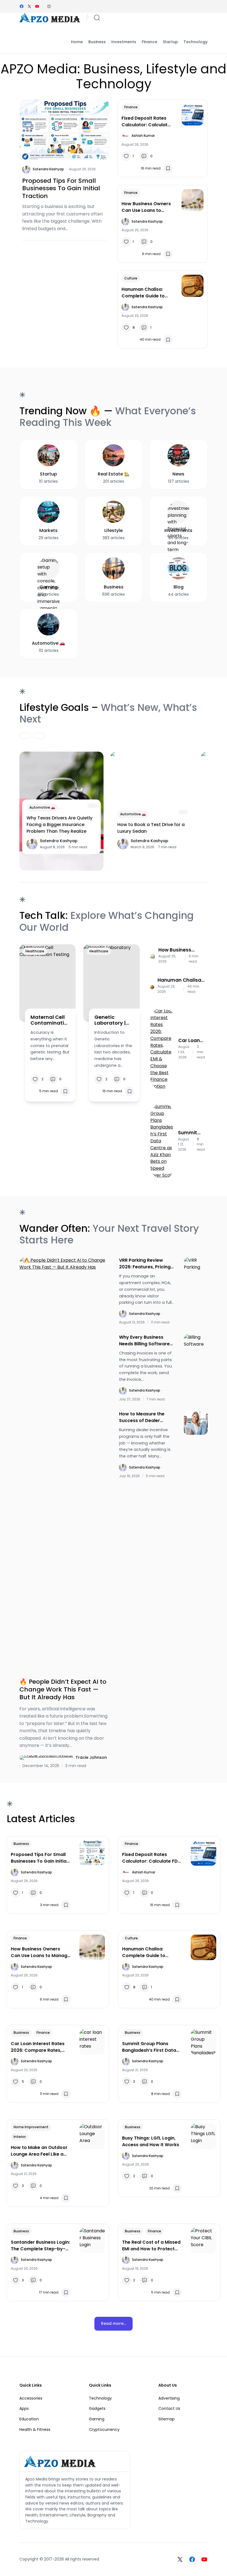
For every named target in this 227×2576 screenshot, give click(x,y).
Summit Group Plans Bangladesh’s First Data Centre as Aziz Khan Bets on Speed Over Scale (191, 1133)
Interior (20, 2137)
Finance (131, 107)
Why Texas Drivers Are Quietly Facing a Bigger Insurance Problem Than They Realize (60, 825)
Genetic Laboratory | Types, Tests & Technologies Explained (113, 1020)
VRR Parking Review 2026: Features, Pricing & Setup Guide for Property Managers (145, 1264)
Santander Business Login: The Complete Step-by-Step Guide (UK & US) (40, 2246)
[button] (49, 6)
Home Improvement (31, 2127)
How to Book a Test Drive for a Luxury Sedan (151, 828)
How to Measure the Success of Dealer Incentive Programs (142, 1417)
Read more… (114, 2323)
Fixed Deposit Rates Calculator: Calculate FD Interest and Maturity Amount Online (146, 122)
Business (21, 1844)
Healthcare (35, 951)
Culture (131, 278)
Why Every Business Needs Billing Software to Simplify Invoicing (144, 1341)
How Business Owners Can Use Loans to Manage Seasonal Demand (146, 207)
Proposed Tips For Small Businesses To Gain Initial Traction (61, 188)
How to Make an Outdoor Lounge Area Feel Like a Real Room (39, 2151)
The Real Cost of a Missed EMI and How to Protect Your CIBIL (151, 2246)
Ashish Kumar (143, 136)
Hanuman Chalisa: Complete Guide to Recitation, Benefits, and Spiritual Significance (144, 293)
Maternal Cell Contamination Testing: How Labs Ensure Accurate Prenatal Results (49, 1020)
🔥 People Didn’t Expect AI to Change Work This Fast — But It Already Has (63, 1689)
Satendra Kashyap (48, 169)
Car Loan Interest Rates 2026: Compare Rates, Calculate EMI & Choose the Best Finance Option (190, 1040)
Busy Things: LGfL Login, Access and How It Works (151, 2141)
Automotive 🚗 (42, 807)
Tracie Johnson (91, 1757)
